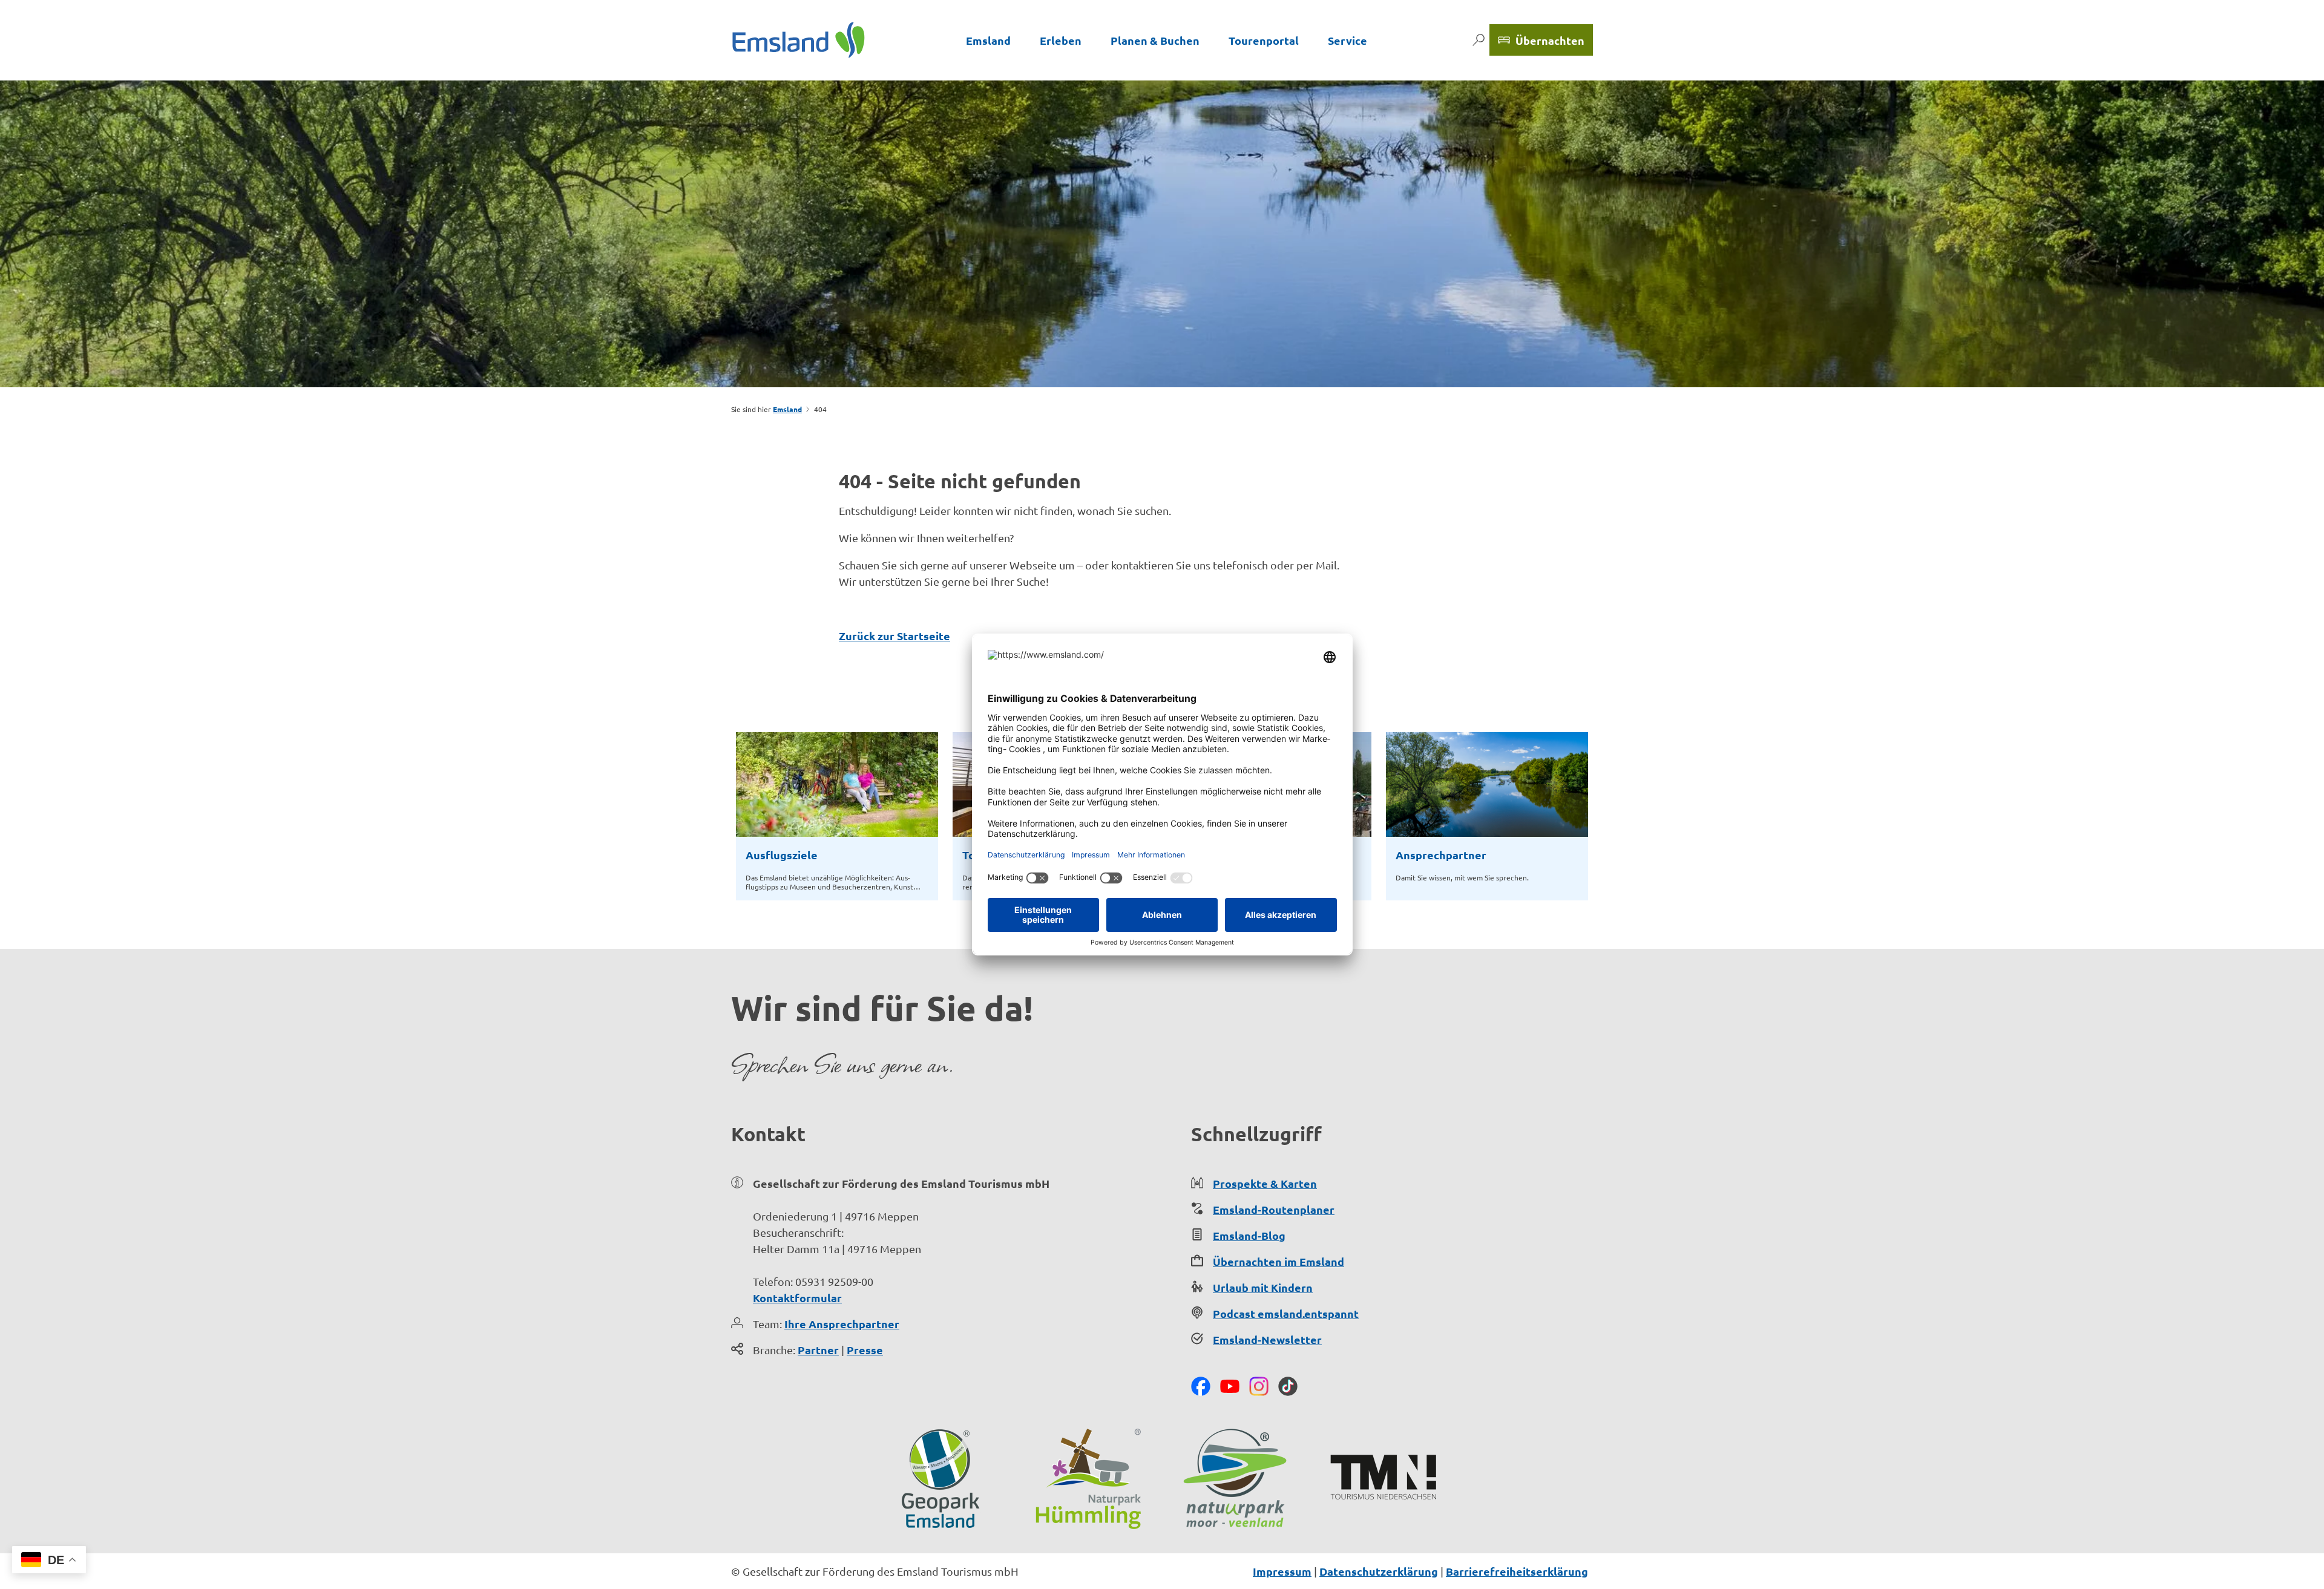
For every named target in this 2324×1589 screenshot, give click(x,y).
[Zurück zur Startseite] (799, 40)
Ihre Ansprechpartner (842, 1324)
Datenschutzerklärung (1379, 1571)
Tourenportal (1264, 40)
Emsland (988, 40)
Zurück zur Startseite (894, 636)
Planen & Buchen (1155, 40)
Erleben (1061, 40)
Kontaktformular (797, 1298)
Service (1347, 40)
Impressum (1282, 1571)
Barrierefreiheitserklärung (1517, 1571)
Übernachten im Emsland (1279, 1261)
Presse (865, 1350)
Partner (818, 1350)
